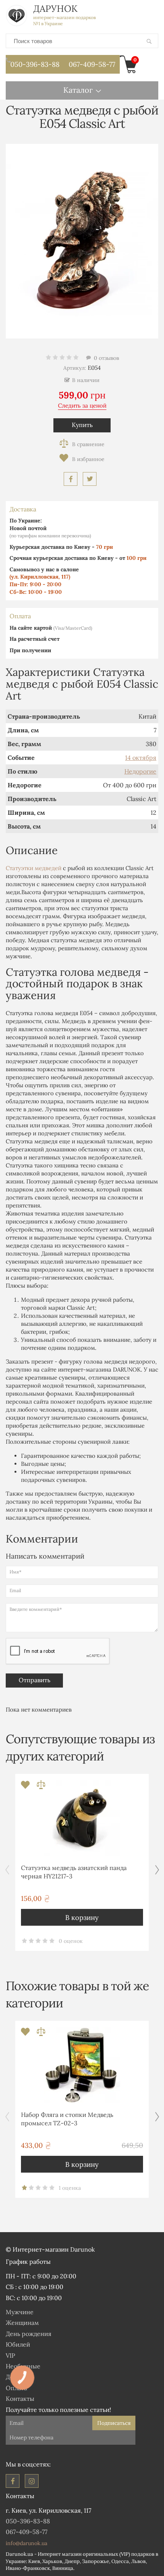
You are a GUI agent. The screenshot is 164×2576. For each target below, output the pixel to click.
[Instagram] (32, 2481)
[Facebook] (13, 2481)
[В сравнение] (82, 444)
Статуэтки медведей (34, 868)
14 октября (141, 758)
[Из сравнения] (41, 1787)
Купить (82, 425)
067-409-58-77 (92, 64)
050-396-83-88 (35, 64)
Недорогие (140, 771)
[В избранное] (82, 459)
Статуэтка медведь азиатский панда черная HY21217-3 (74, 1872)
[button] (157, 1870)
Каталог (78, 90)
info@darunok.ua (27, 2543)
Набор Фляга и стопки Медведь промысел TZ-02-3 (67, 2119)
